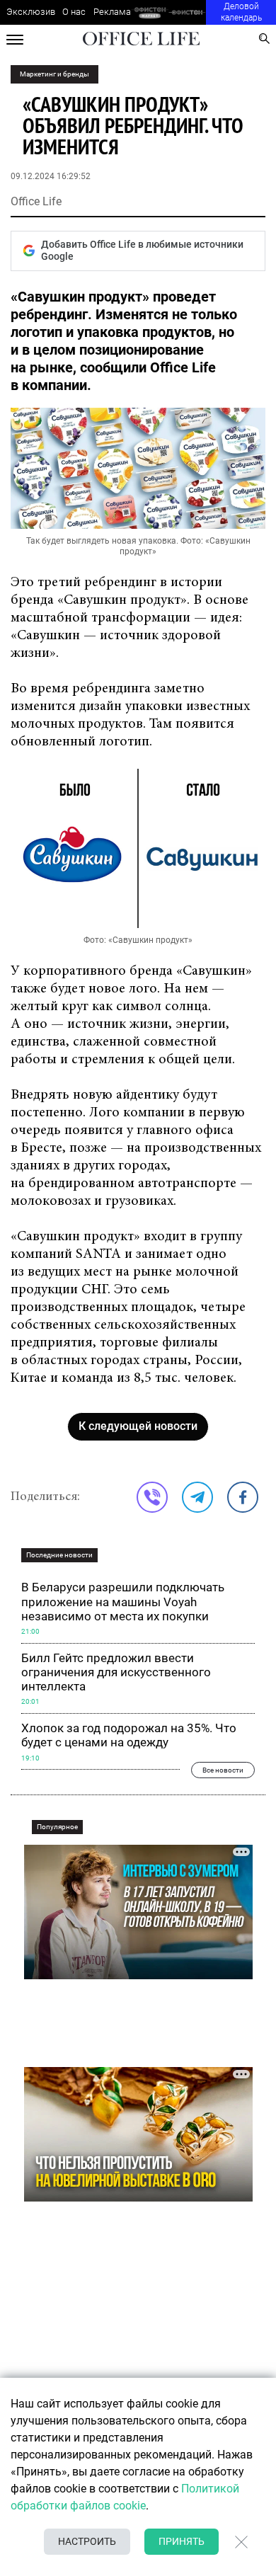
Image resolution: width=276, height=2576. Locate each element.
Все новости (223, 1770)
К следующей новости (138, 1426)
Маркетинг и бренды (54, 74)
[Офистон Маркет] (150, 12)
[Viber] (152, 1497)
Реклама (112, 12)
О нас (74, 12)
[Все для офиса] (187, 12)
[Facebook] (243, 1497)
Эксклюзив (31, 12)
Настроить (87, 2541)
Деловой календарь (241, 12)
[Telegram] (197, 1497)
